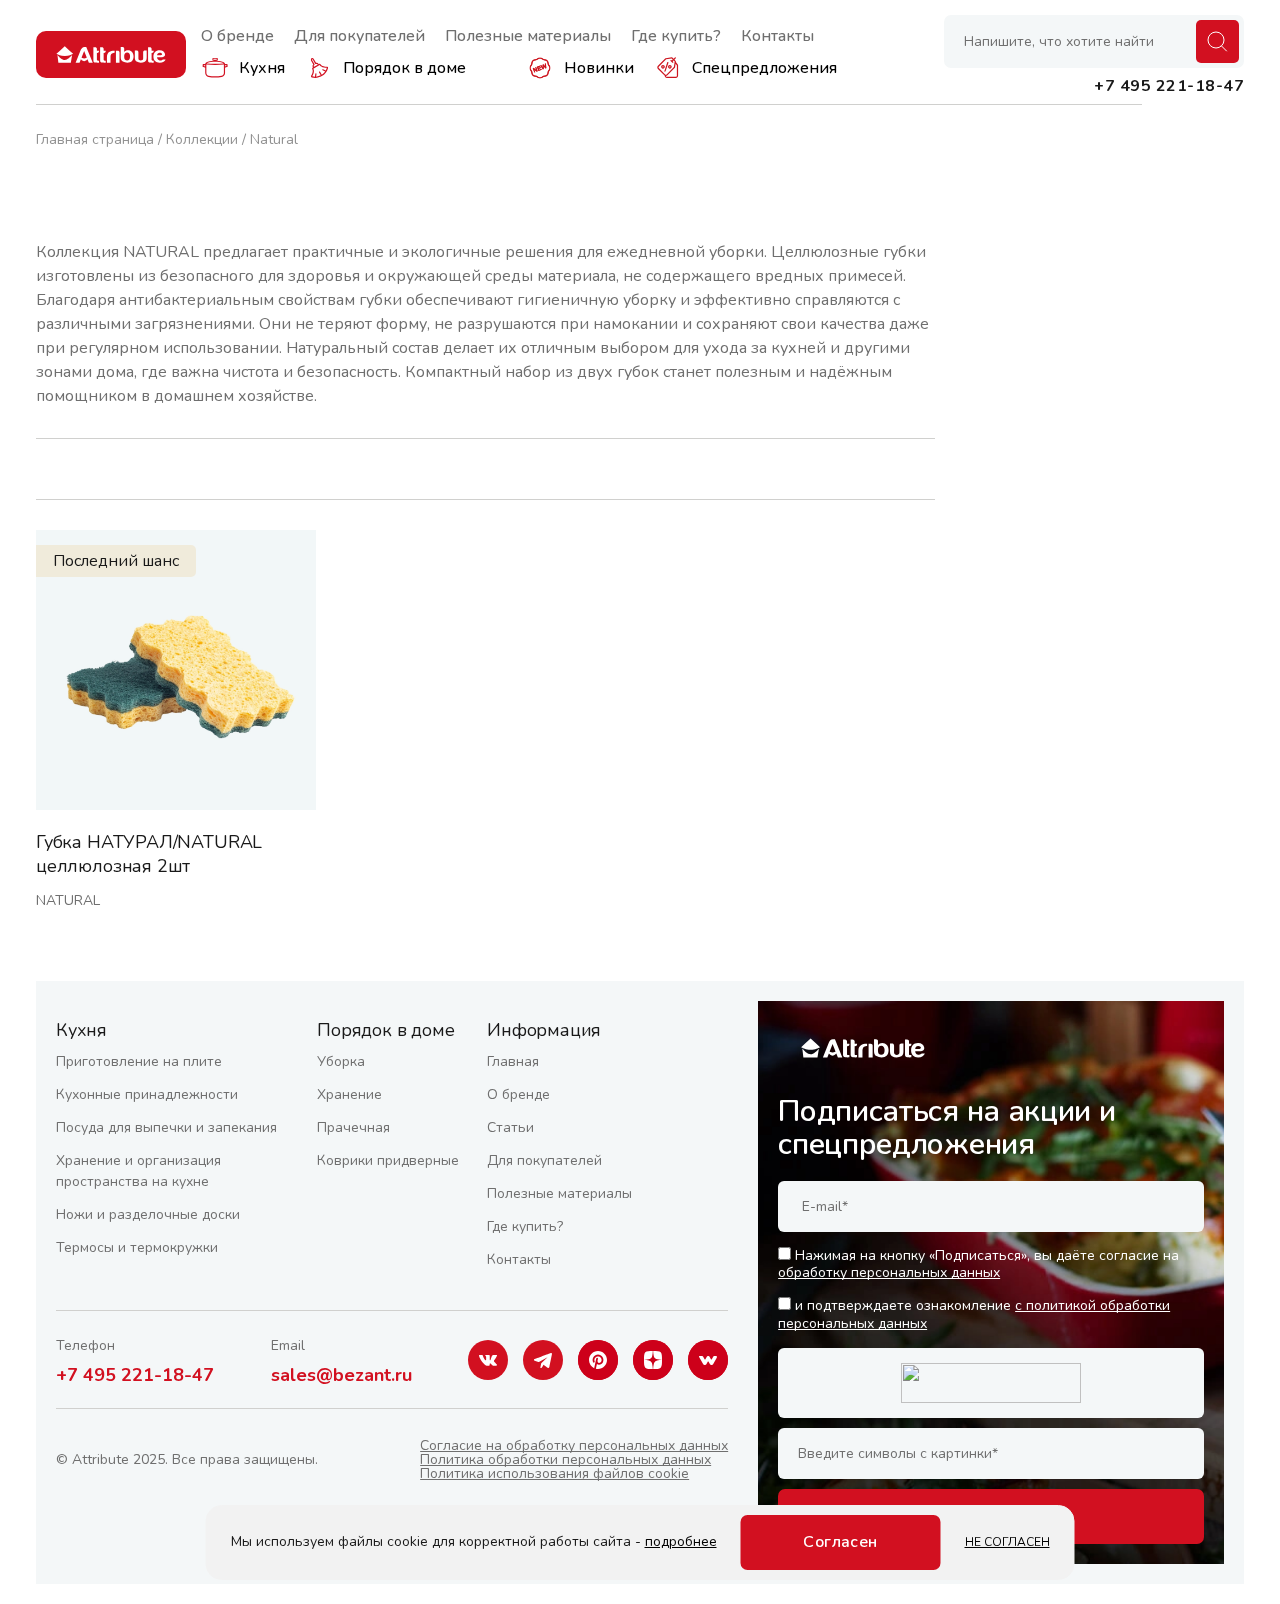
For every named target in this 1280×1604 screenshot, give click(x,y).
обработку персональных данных (889, 1272)
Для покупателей (359, 36)
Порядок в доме (404, 68)
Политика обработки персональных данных (565, 1459)
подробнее (681, 1541)
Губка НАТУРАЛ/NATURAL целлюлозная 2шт (149, 854)
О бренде (237, 36)
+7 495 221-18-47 (135, 1375)
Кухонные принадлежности (147, 1094)
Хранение (349, 1094)
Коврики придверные (388, 1160)
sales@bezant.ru (341, 1375)
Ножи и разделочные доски (148, 1214)
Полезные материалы (528, 36)
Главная (513, 1061)
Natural (68, 900)
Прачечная (353, 1127)
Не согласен (1007, 1542)
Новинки (599, 68)
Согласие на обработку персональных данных (574, 1445)
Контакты (777, 36)
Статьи (510, 1127)
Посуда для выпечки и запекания (166, 1127)
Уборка (341, 1061)
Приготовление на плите (139, 1061)
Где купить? (676, 36)
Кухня (262, 68)
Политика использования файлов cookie (554, 1473)
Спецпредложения (764, 68)
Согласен (840, 1542)
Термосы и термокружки (137, 1247)
